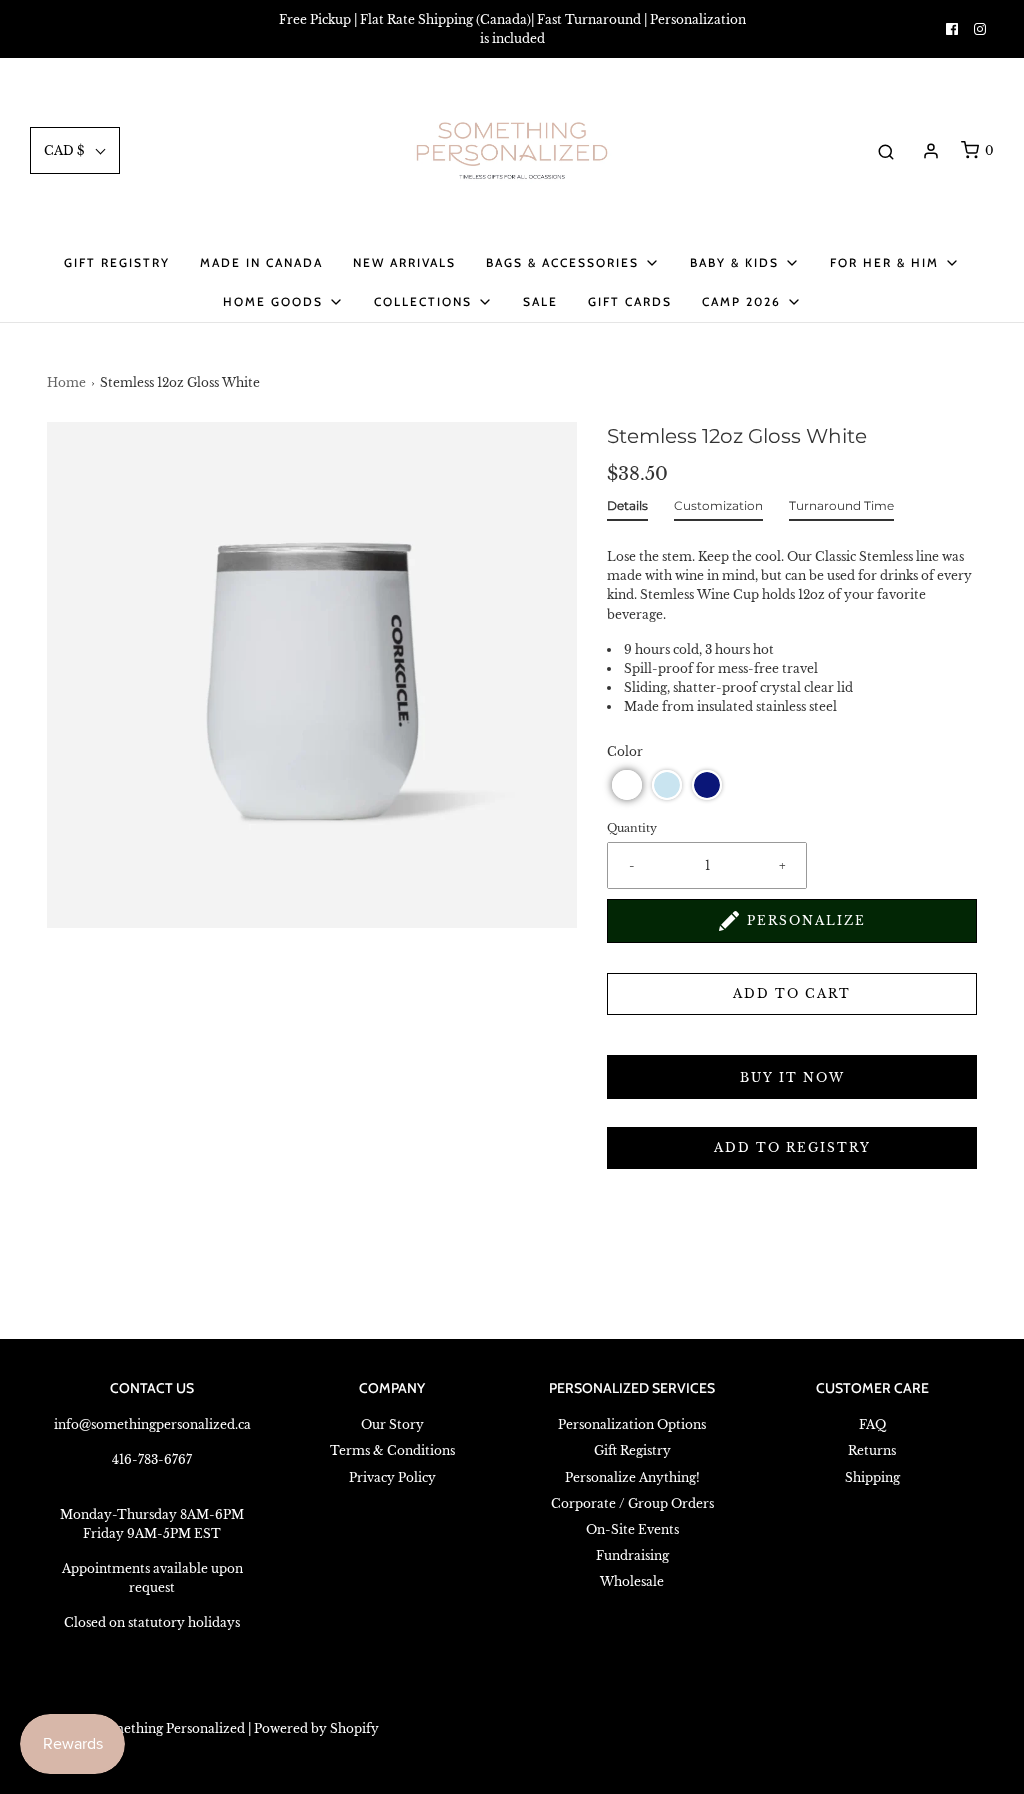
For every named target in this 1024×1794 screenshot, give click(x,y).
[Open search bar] (886, 151)
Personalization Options (632, 1424)
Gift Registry (117, 262)
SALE (540, 301)
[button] (627, 785)
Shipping (872, 1477)
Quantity (632, 828)
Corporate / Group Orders (632, 1503)
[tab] (627, 510)
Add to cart (792, 993)
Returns (872, 1450)
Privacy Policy (392, 1477)
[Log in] (931, 151)
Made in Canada (261, 262)
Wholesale (632, 1581)
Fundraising (632, 1555)
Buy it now (792, 1077)
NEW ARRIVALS (404, 262)
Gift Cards (630, 301)
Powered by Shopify (316, 1728)
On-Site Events (632, 1529)
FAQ (872, 1424)
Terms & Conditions (392, 1450)
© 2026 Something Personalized (146, 1728)
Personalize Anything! (632, 1477)
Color (625, 751)
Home (66, 382)
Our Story (392, 1424)
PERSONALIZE (806, 920)
